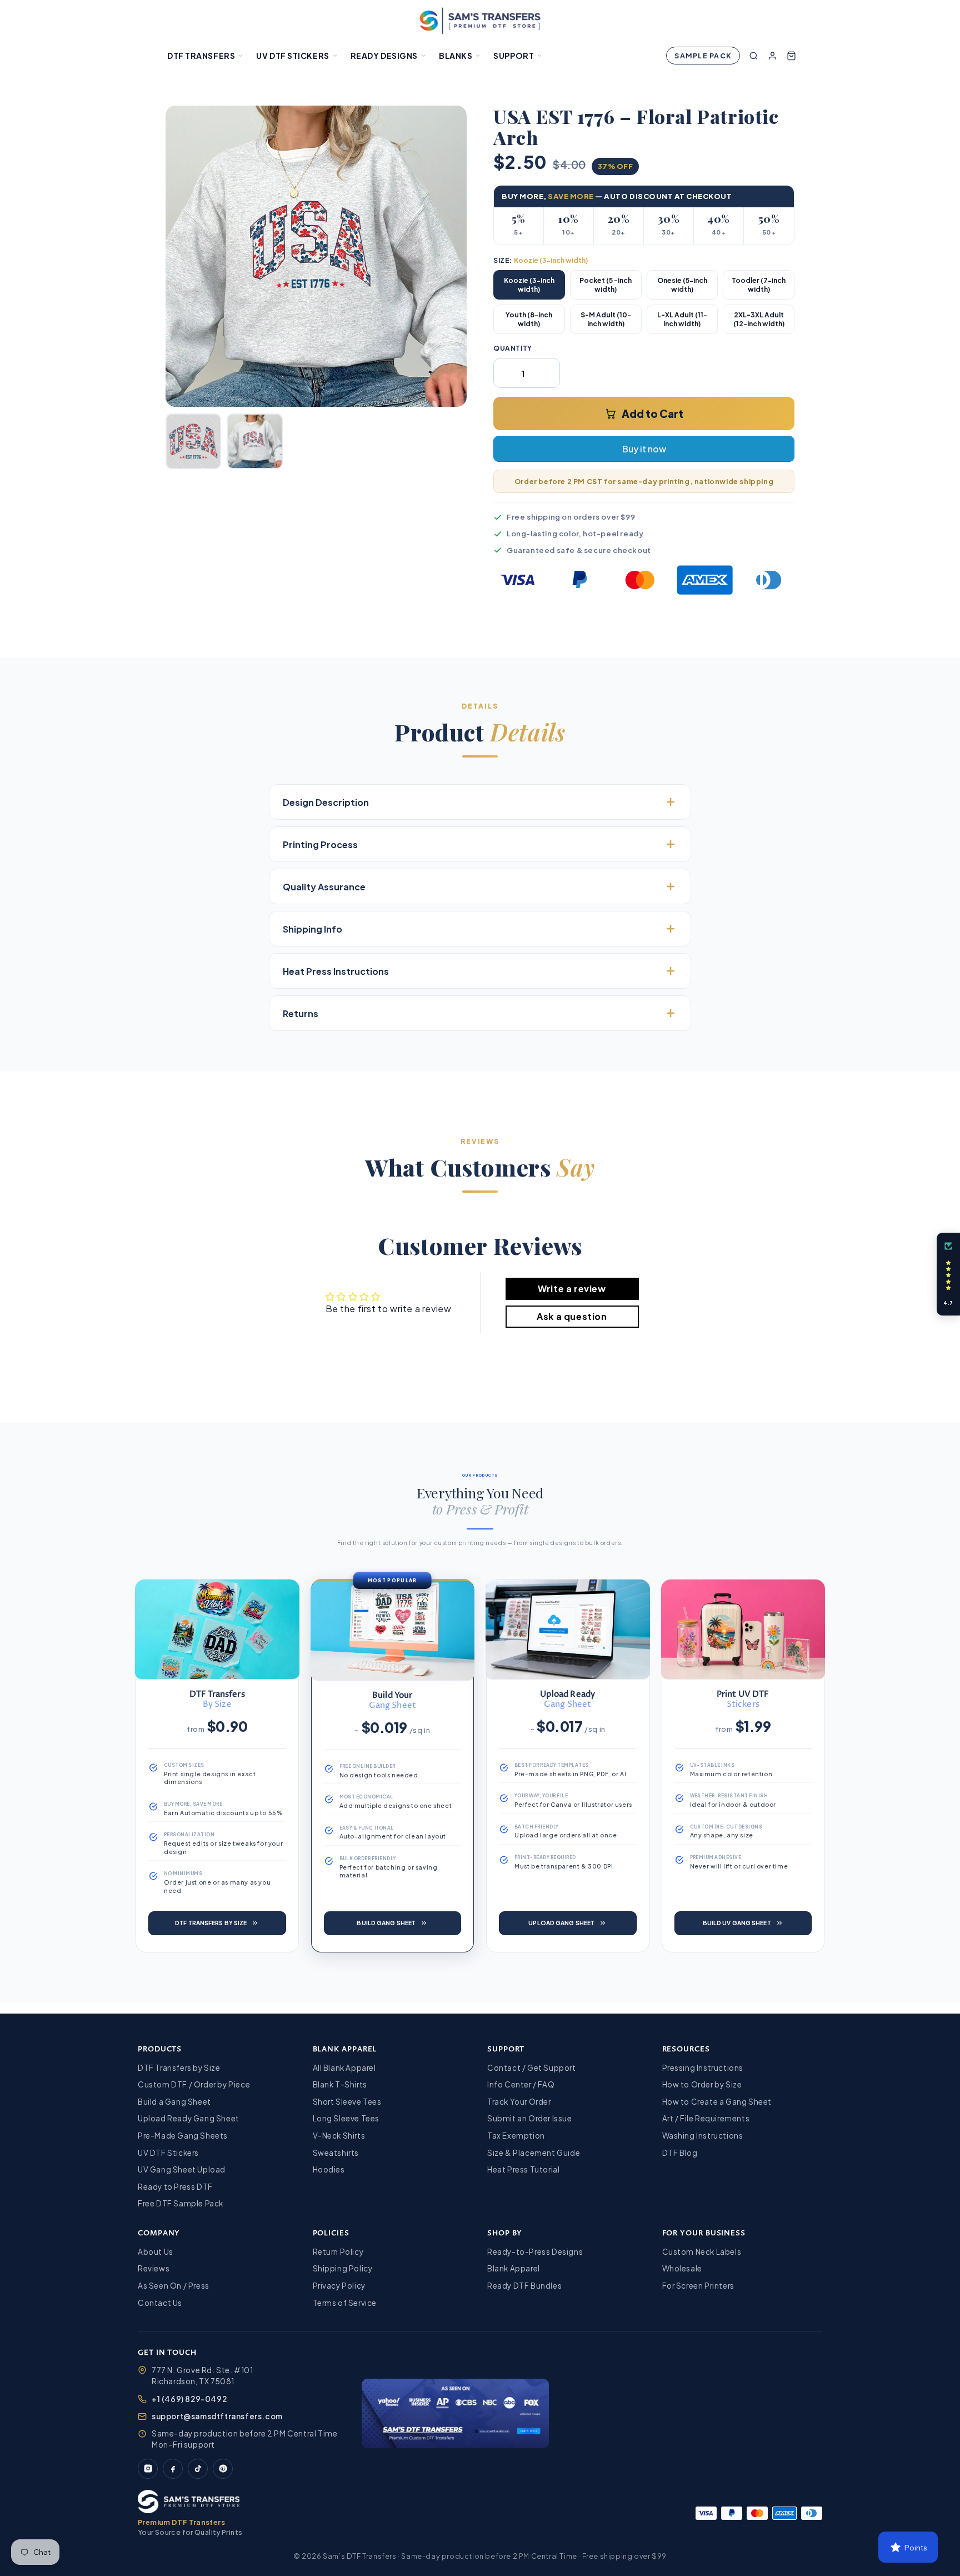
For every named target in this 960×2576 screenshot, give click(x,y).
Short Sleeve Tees (347, 2102)
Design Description (326, 802)
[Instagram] (148, 2469)
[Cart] (791, 56)
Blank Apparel (514, 2268)
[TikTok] (198, 2469)
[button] (948, 1274)
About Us (156, 2252)
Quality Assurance (324, 887)
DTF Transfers (201, 56)
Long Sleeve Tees (346, 2118)
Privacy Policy (339, 2286)
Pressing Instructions (703, 2068)
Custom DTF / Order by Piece (194, 2084)
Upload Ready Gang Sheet (189, 2118)
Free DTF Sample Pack (181, 2203)
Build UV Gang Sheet (737, 1923)
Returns (301, 1013)
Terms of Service (345, 2303)
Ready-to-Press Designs (535, 2252)
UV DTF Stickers (292, 56)
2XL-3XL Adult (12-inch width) (759, 319)
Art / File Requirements (706, 2118)
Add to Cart (652, 413)
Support (514, 56)
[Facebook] (173, 2469)
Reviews (154, 2268)
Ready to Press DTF (175, 2187)
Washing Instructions (703, 2136)
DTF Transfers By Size (211, 1923)
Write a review (572, 1289)
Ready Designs (384, 56)
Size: (541, 260)
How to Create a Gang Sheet (717, 2102)
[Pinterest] (223, 2469)
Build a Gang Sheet (174, 2102)
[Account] (772, 56)
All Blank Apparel (344, 2068)
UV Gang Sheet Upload (182, 2169)
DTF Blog (680, 2153)
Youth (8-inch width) (529, 319)
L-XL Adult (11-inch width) (682, 319)
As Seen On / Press (174, 2286)
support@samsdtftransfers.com (217, 2416)
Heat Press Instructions (336, 971)
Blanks (456, 56)
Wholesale (682, 2268)
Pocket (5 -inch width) (606, 285)
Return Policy (338, 2252)
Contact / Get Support (532, 2068)
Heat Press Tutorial (523, 2169)
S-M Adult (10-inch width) (606, 319)
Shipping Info (312, 929)
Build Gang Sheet (386, 1923)
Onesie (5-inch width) (682, 285)
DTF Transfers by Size (179, 2068)
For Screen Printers (698, 2286)
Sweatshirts (336, 2153)
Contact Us (160, 2303)
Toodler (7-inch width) (759, 285)
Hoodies (329, 2169)
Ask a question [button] (572, 1316)
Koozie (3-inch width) (529, 285)
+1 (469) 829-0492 (189, 2399)
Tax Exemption (516, 2136)
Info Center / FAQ (521, 2084)
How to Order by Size (702, 2084)
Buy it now (644, 449)
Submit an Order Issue (530, 2118)
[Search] (753, 56)
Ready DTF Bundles (524, 2286)
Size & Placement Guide (534, 2153)
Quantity (513, 348)
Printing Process (320, 844)
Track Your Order (519, 2102)
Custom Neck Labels (702, 2252)
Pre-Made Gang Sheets (183, 2136)
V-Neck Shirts (339, 2136)
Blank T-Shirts (340, 2084)
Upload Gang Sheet (561, 1923)
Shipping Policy (343, 2268)
